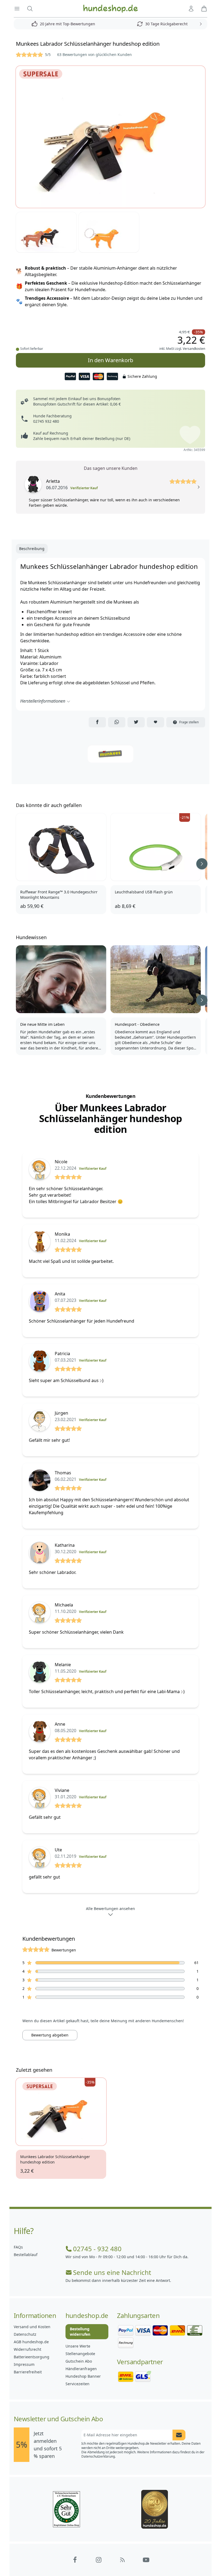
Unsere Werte (78, 2346)
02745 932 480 (46, 421)
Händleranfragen (81, 2369)
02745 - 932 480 (97, 2249)
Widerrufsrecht (27, 2349)
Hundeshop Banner (83, 2376)
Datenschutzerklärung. (99, 2456)
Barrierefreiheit (28, 2372)
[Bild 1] (110, 137)
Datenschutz (25, 2334)
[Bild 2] (46, 232)
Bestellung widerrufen (80, 2332)
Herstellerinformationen (43, 701)
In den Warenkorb (110, 360)
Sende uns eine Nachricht (112, 2272)
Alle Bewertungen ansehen (110, 1909)
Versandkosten (194, 349)
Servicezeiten (77, 2384)
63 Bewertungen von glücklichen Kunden (94, 54)
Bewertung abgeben (50, 2035)
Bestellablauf (26, 2255)
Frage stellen (189, 722)
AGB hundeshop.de (31, 2342)
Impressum (24, 2364)
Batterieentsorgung (32, 2357)
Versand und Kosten (32, 2327)
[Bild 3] (109, 232)
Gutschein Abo (79, 2361)
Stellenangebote (80, 2354)
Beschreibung (32, 549)
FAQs (18, 2247)
